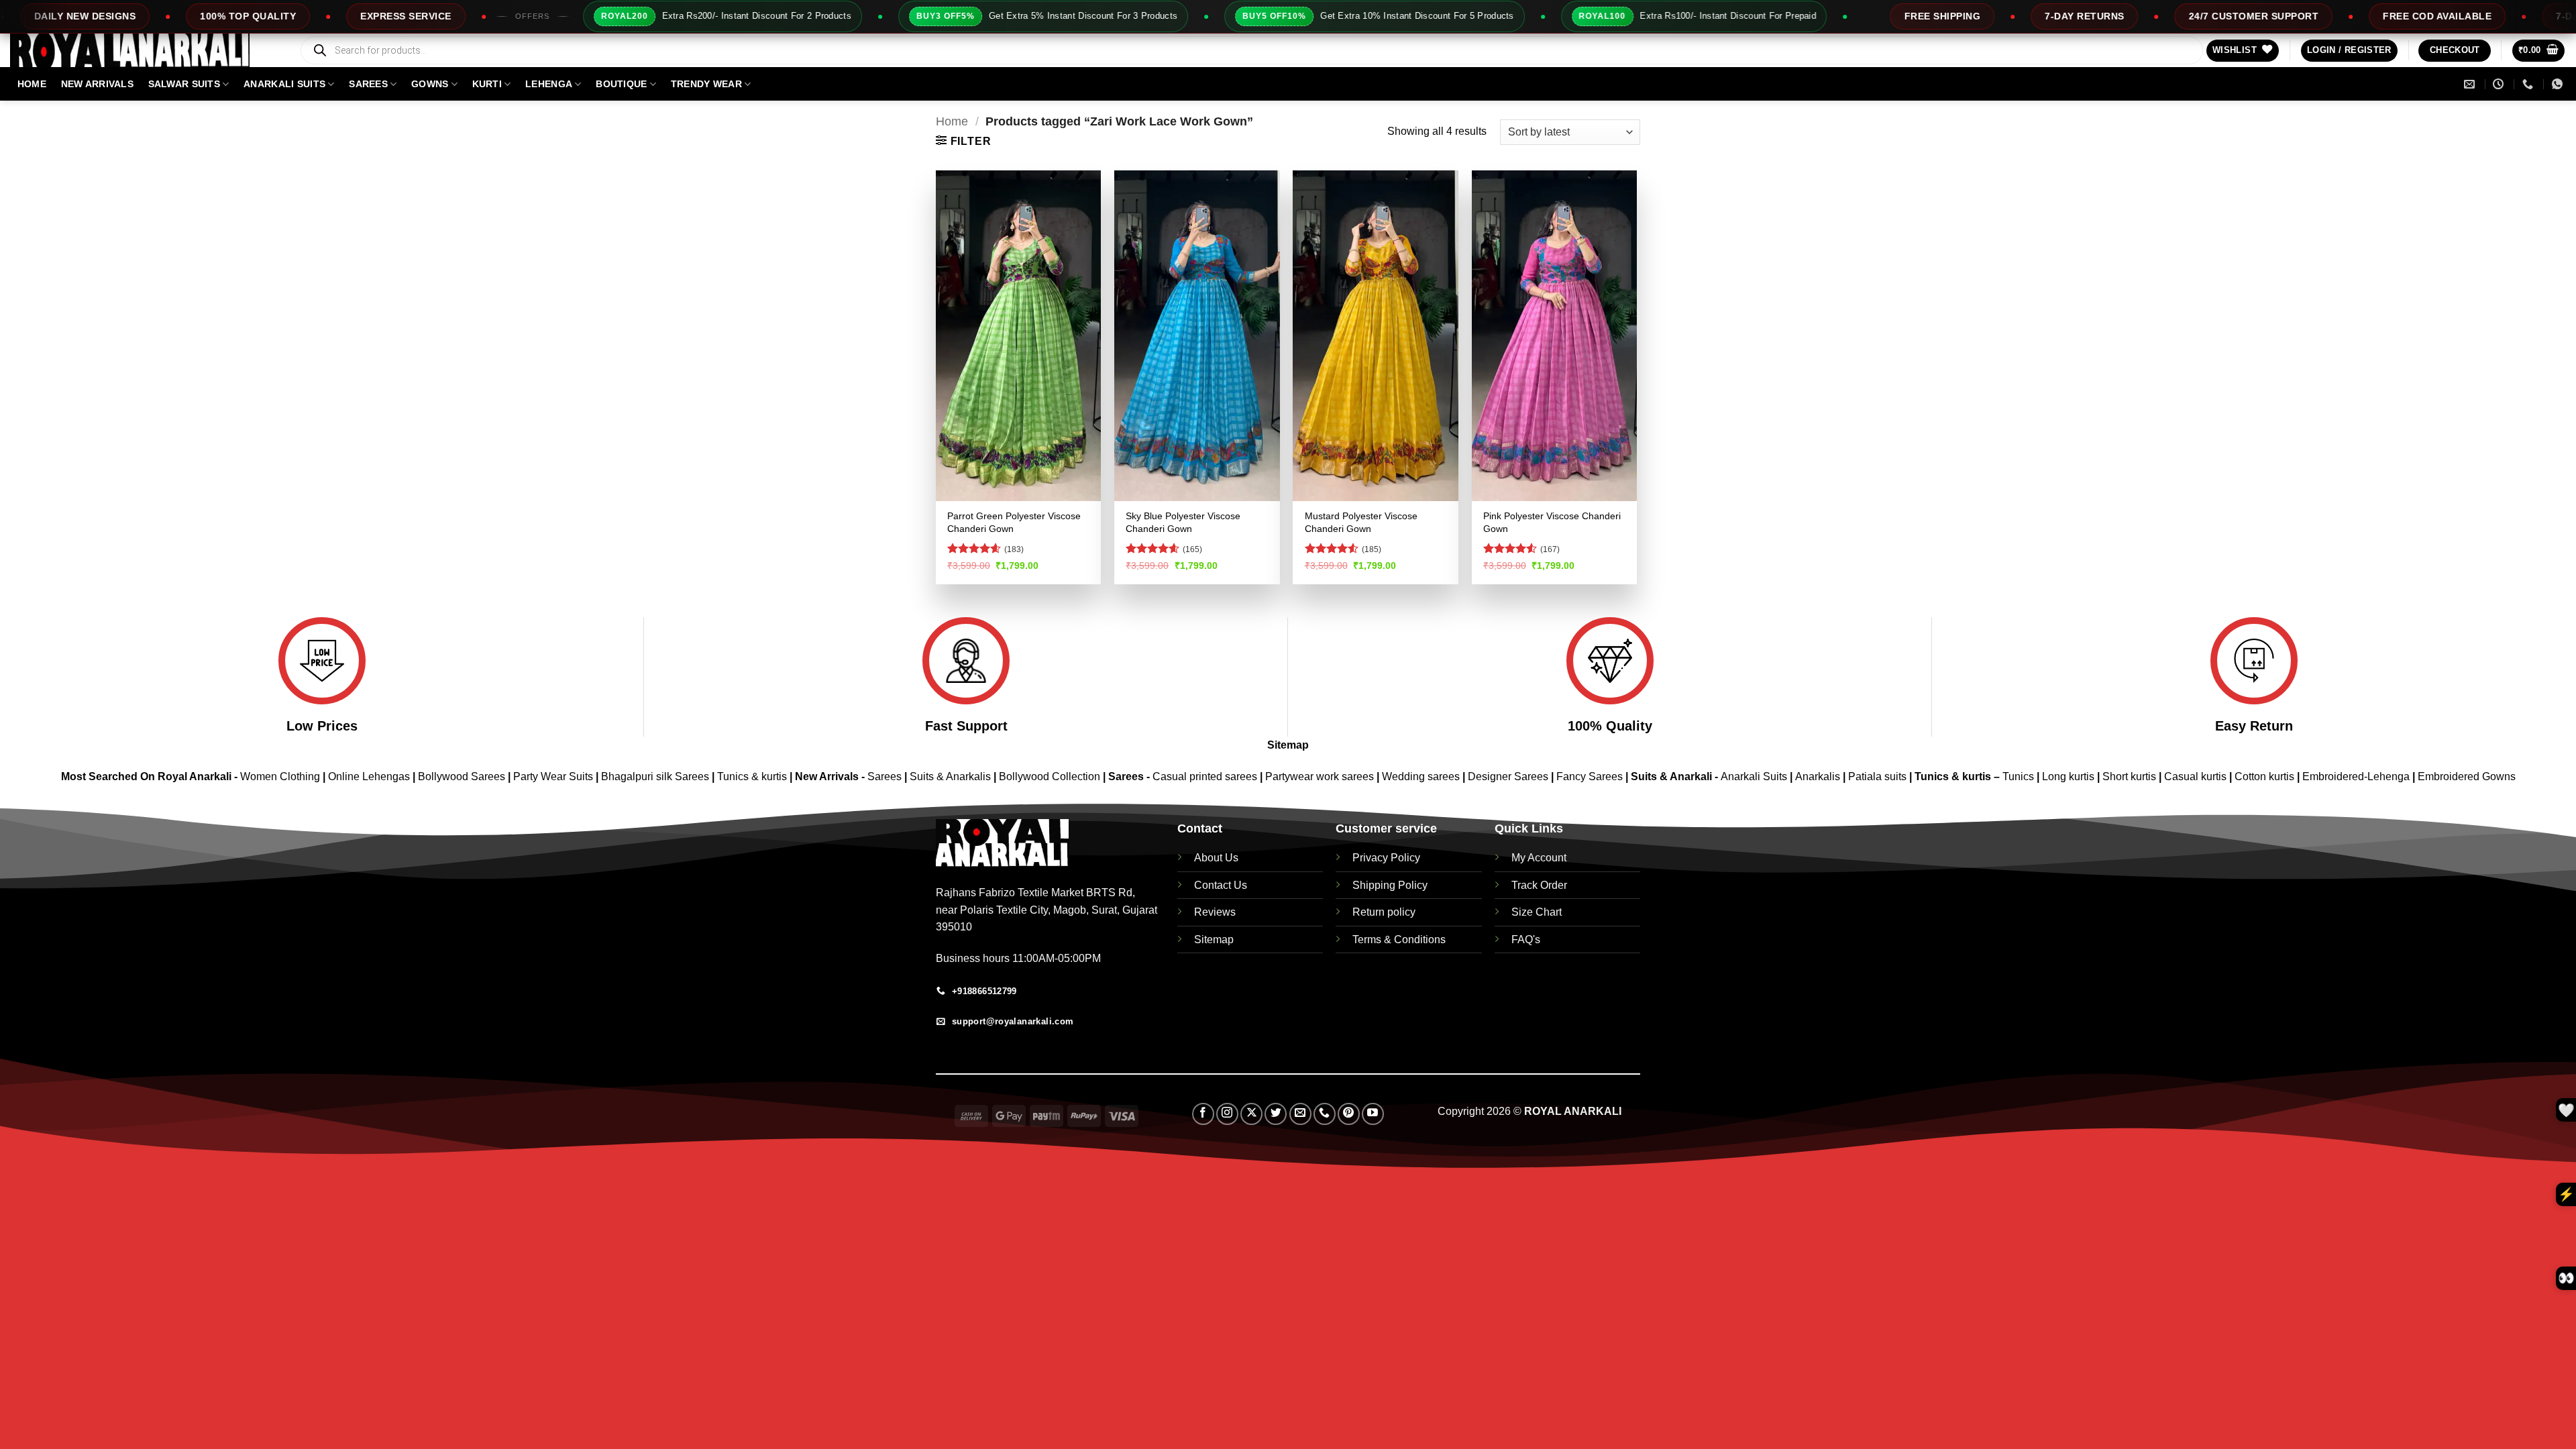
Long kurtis (2070, 776)
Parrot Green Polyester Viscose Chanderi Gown (1014, 522)
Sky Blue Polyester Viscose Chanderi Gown (1183, 522)
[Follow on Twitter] (1276, 1114)
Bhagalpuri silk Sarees (655, 776)
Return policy (1384, 912)
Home (952, 121)
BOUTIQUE (621, 84)
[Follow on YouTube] (1373, 1114)
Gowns (430, 84)
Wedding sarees (1421, 776)
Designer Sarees (1508, 776)
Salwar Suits (184, 84)
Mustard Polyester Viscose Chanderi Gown (1361, 522)
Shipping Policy (1390, 885)
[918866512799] (2559, 84)
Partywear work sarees (1320, 776)
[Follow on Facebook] (1203, 1114)
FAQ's (1526, 940)
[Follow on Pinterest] (1349, 1114)
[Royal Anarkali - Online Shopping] (144, 50)
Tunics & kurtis (752, 776)
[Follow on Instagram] (1227, 1114)
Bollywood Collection (1050, 776)
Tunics (2020, 776)
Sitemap (1288, 745)
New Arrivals (97, 84)
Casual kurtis (2197, 776)
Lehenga (549, 84)
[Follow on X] (1251, 1114)
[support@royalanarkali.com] (2471, 84)
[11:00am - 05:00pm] (2500, 84)
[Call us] (1325, 1114)
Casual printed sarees (1205, 776)
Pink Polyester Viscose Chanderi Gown (1552, 522)
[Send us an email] (1300, 1114)
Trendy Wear (706, 84)
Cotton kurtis (2266, 776)
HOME (32, 84)
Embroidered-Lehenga (2356, 776)
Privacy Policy (1386, 858)
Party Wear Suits (553, 776)
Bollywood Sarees (462, 776)
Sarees (368, 84)
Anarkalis (1819, 776)
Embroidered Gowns (2467, 776)
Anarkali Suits (1755, 776)
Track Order (1539, 885)
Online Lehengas (369, 776)
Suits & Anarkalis (950, 776)
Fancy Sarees (1590, 776)
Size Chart (1537, 912)
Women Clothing (280, 776)
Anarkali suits (284, 84)
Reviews (1215, 912)
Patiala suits (1879, 776)
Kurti (487, 84)
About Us (1216, 858)
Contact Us (1221, 885)
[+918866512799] (2529, 84)
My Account (1539, 858)
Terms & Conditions (1399, 940)
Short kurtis (2131, 776)
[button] (2349, 51)
